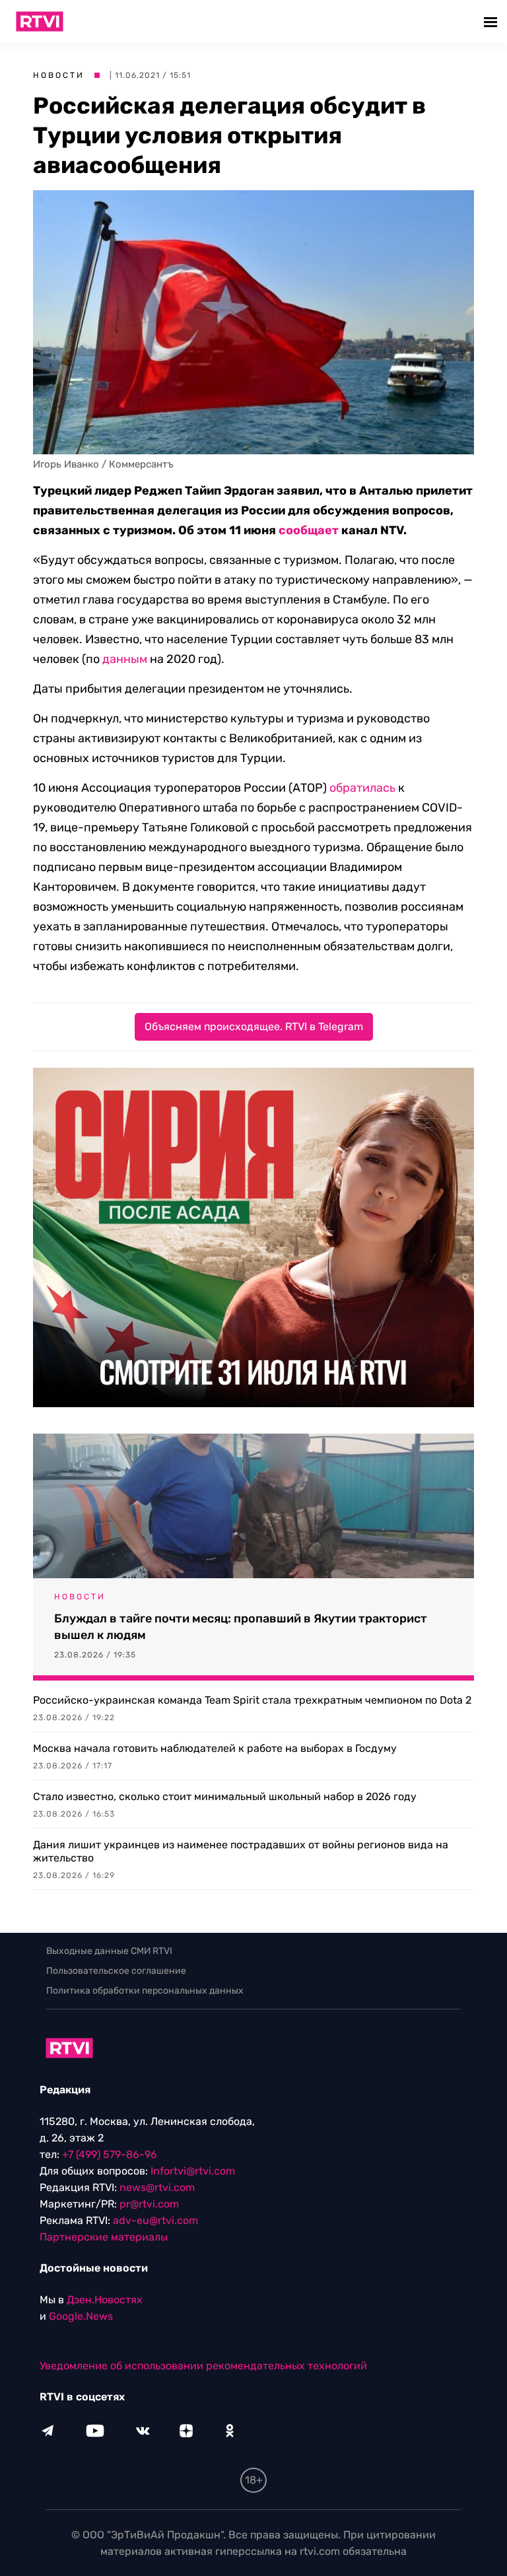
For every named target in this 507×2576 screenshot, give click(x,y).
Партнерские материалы (104, 2237)
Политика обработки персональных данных (145, 1991)
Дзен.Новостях (105, 2300)
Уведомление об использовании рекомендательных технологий (203, 2366)
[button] (492, 21)
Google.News (81, 2316)
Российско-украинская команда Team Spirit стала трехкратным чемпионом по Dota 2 (252, 1700)
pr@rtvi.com (149, 2204)
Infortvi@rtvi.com (193, 2171)
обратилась (362, 788)
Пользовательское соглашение (116, 1971)
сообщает (309, 530)
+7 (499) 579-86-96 (110, 2154)
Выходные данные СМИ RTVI (109, 1951)
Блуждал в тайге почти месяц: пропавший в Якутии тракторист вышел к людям (241, 1627)
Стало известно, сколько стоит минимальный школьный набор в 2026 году (225, 1796)
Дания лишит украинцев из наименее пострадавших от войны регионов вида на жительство (241, 1851)
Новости (59, 75)
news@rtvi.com (157, 2187)
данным (125, 659)
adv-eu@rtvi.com (155, 2220)
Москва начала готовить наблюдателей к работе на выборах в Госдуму (215, 1748)
